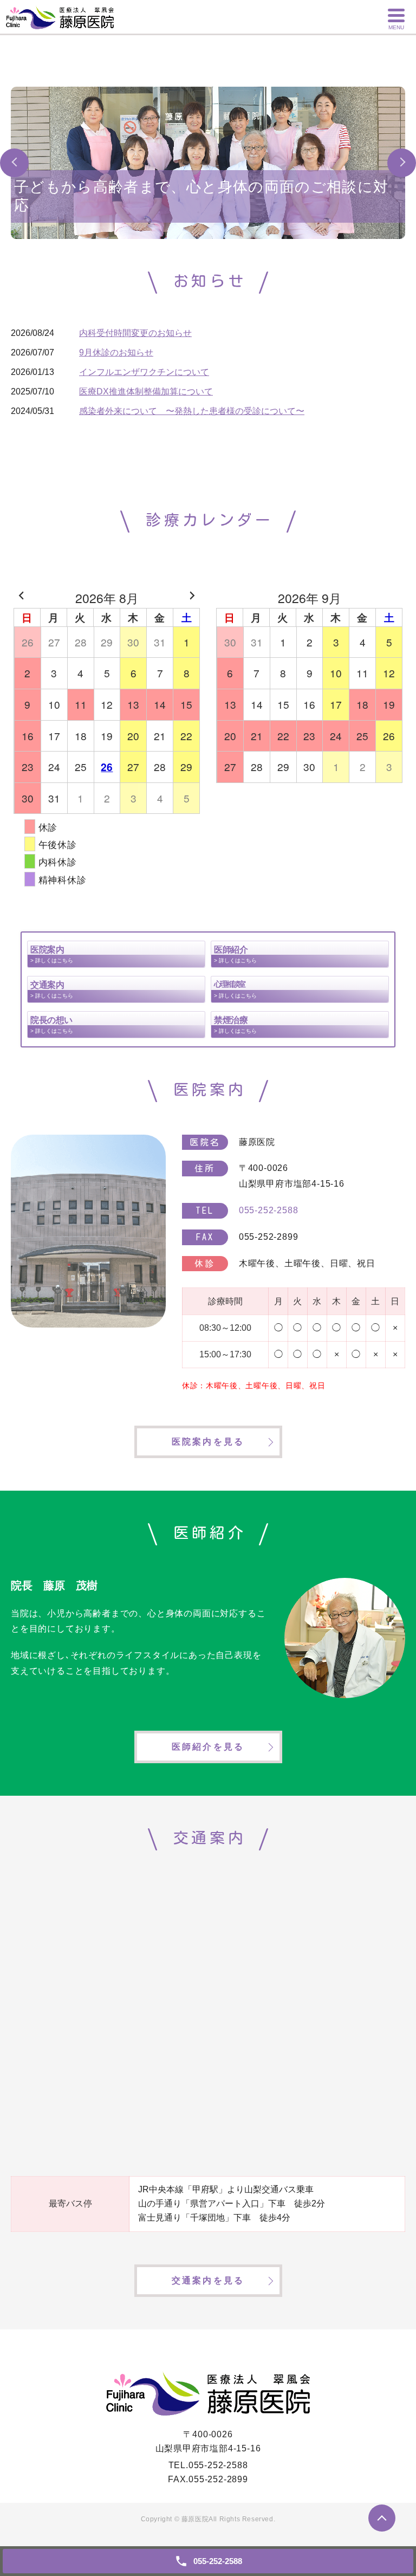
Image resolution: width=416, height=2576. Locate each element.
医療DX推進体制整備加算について (146, 391)
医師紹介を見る (208, 1747)
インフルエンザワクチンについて (144, 372)
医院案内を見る (208, 1442)
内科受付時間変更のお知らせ (135, 333)
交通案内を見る (208, 2280)
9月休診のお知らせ (116, 352)
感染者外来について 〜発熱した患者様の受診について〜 (192, 411)
